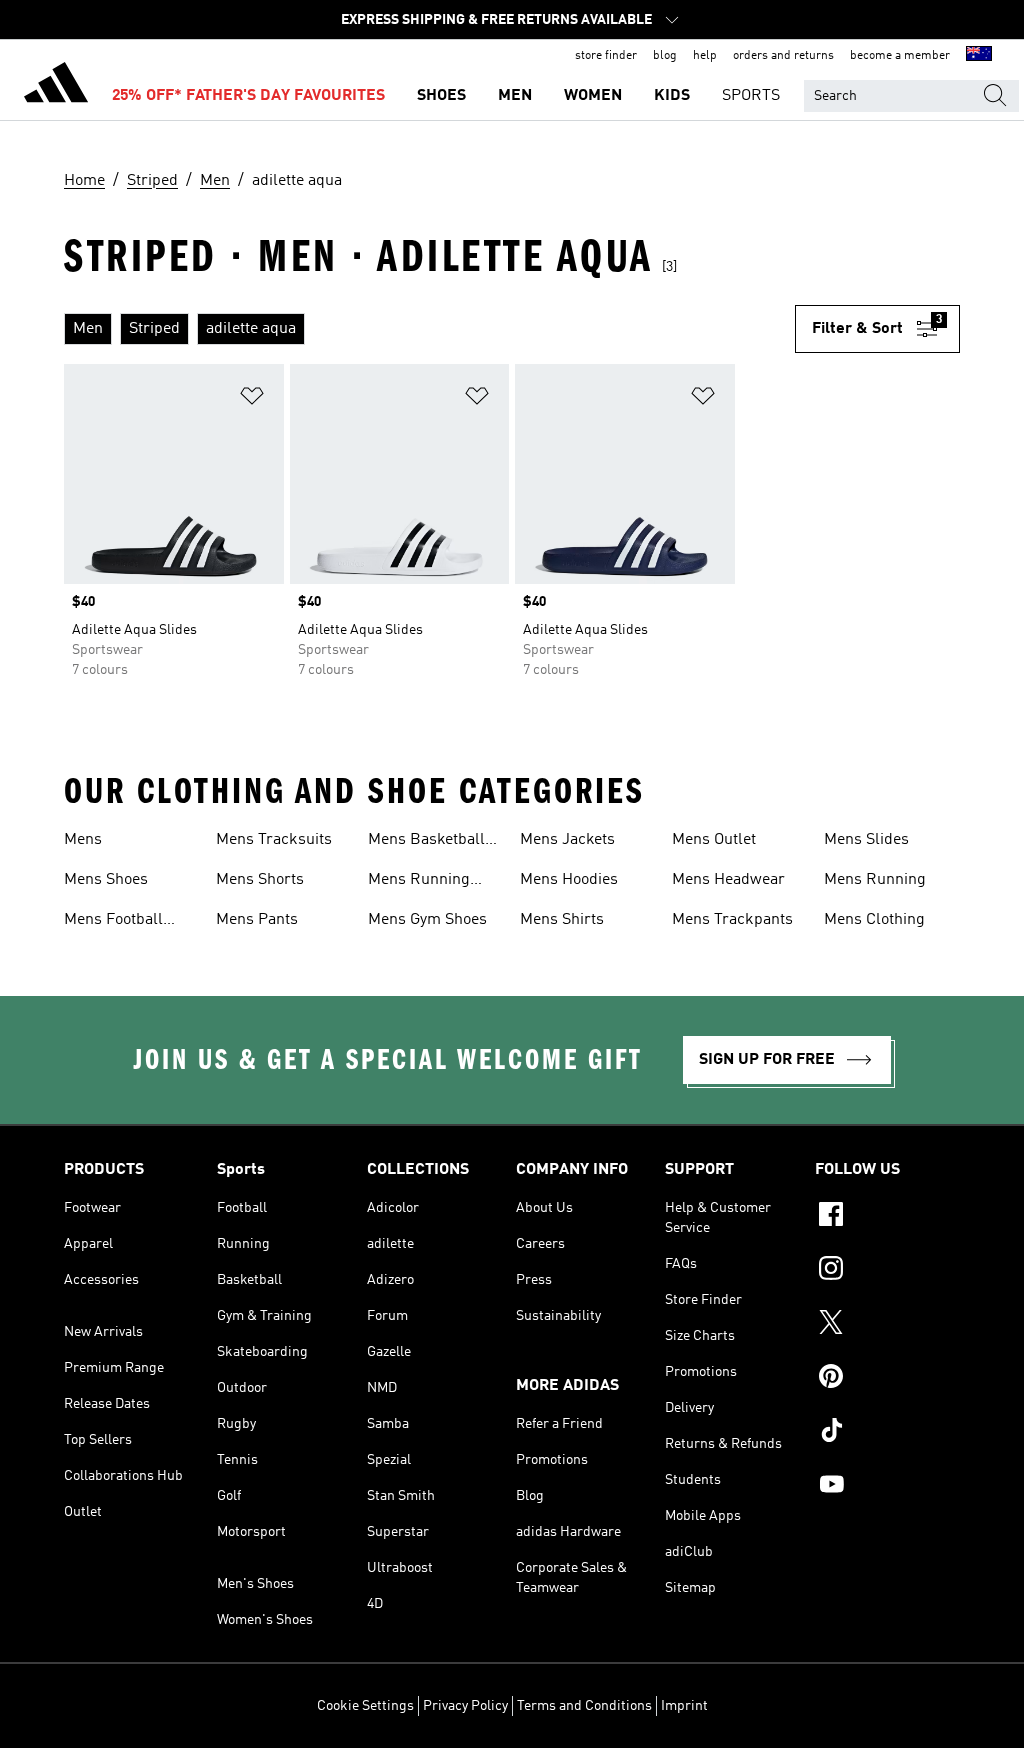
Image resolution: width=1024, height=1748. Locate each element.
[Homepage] (56, 86)
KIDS (672, 96)
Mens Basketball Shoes (426, 842)
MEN (515, 96)
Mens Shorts (260, 880)
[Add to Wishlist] (252, 399)
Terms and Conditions (584, 1706)
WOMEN (593, 96)
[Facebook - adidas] (887, 1217)
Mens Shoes (106, 880)
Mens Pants (257, 920)
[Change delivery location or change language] (979, 56)
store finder (606, 56)
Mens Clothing (874, 920)
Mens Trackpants (732, 920)
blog (665, 56)
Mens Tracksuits (274, 840)
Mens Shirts (562, 920)
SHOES (441, 96)
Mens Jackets (567, 840)
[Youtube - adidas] (887, 1487)
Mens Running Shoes (419, 882)
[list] (429, 329)
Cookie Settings (365, 1706)
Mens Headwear (728, 880)
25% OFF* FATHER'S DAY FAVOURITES (248, 96)
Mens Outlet (714, 840)
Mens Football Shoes (113, 922)
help (705, 56)
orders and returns (783, 56)
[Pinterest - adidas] (887, 1379)
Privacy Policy (465, 1706)
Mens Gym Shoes (427, 920)
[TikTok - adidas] (887, 1433)
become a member (900, 56)
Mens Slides (866, 840)
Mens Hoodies (569, 880)
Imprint (684, 1706)
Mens (83, 840)
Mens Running (875, 880)
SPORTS (751, 96)
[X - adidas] (887, 1325)
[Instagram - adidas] (887, 1271)
